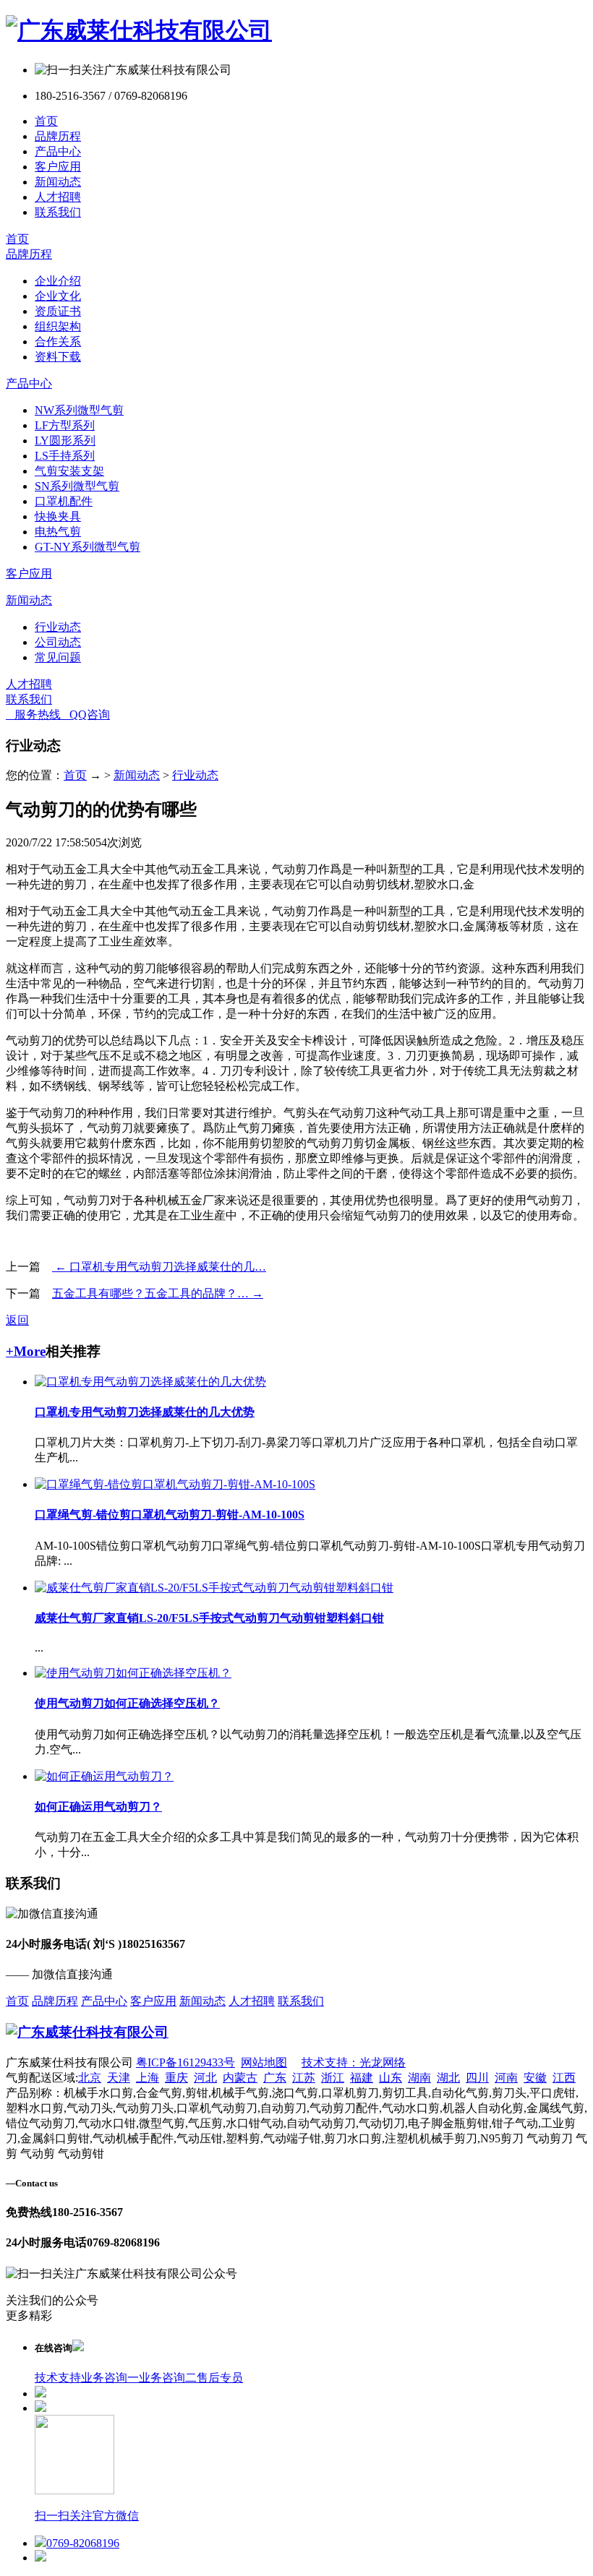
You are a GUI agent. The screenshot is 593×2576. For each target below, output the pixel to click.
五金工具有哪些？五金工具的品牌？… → (158, 1293)
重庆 (176, 2078)
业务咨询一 (110, 2378)
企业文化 (58, 296)
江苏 (304, 2078)
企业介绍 (58, 281)
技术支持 (58, 2378)
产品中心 (58, 151)
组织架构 (58, 326)
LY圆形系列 (65, 441)
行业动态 (58, 627)
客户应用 (58, 167)
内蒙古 (240, 2078)
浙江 (333, 2078)
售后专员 (220, 2378)
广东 (275, 2078)
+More (26, 1351)
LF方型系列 (65, 425)
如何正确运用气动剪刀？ (98, 1807)
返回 (17, 1320)
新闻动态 (58, 182)
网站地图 (264, 2062)
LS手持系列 (65, 456)
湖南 (419, 2078)
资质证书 (58, 311)
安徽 (535, 2078)
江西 (564, 2078)
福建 (362, 2078)
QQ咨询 (85, 714)
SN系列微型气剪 (77, 486)
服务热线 (33, 714)
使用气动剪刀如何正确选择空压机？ (127, 1703)
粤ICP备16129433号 (185, 2062)
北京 (90, 2078)
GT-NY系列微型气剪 (88, 547)
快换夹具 (58, 516)
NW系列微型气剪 (79, 410)
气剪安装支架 (69, 471)
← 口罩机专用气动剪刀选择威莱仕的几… (159, 1267)
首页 (46, 121)
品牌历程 (58, 136)
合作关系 (58, 342)
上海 (148, 2078)
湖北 (448, 2078)
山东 (391, 2078)
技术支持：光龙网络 (354, 2062)
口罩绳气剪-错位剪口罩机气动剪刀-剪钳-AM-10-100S (170, 1515)
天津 (119, 2078)
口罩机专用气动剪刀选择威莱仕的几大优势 (145, 1412)
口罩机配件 (64, 501)
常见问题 (58, 657)
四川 (477, 2078)
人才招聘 (58, 197)
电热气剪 (58, 532)
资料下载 (58, 357)
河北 (205, 2078)
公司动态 (58, 642)
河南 (506, 2078)
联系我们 (58, 212)
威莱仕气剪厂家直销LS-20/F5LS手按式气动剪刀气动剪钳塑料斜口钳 (209, 1618)
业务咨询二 (168, 2378)
